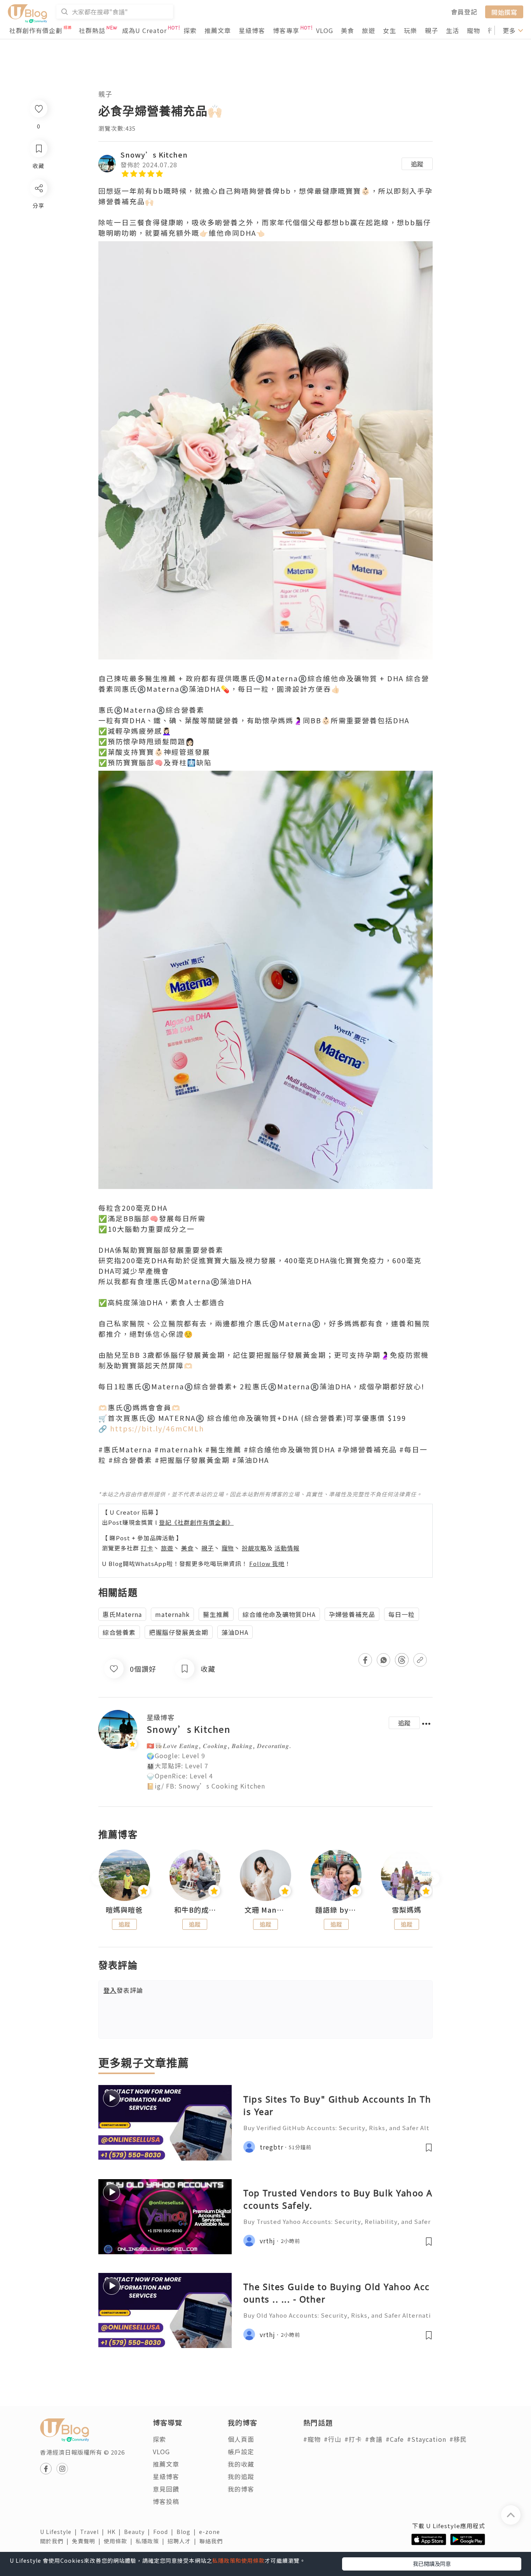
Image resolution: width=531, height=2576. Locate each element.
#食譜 (374, 2439)
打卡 (147, 1548)
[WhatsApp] (38, 231)
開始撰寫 (504, 12)
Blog (188, 2532)
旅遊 (369, 30)
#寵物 (312, 2439)
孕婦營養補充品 (352, 1614)
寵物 (473, 30)
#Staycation (427, 2439)
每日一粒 (402, 1614)
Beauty (139, 2532)
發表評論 (123, 1990)
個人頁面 (241, 2439)
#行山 (333, 2439)
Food (165, 2532)
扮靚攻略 (254, 1548)
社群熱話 (92, 30)
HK (116, 2532)
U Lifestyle (60, 2532)
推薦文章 (218, 30)
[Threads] (38, 253)
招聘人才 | (183, 2541)
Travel (94, 2532)
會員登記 (464, 12)
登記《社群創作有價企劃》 (196, 1522)
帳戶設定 (241, 2451)
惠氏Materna (122, 1614)
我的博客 (241, 2489)
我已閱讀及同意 (432, 2564)
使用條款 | (120, 2541)
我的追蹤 (241, 2476)
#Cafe (395, 2439)
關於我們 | (56, 2541)
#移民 (458, 2439)
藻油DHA (235, 1632)
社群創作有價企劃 (36, 30)
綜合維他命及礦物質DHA (279, 1614)
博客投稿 (166, 2501)
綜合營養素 (119, 1632)
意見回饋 (166, 2489)
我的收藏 (241, 2464)
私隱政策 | (152, 2541)
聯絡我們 (213, 2541)
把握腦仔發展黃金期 (179, 1632)
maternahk (172, 1614)
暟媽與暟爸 (124, 1910)
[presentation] (98, 1879)
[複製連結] (38, 275)
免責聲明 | (88, 2541)
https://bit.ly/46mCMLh (158, 1428)
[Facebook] (38, 208)
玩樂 (410, 30)
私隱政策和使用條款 (238, 2560)
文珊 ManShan (265, 1910)
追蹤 (417, 164)
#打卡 (353, 2439)
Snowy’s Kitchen (154, 154)
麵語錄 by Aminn (336, 1910)
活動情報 (287, 1548)
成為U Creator (144, 30)
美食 (348, 30)
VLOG (325, 30)
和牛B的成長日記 (195, 1910)
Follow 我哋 (267, 1563)
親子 (431, 30)
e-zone (211, 2532)
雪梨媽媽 (407, 1910)
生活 (452, 30)
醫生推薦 (216, 1614)
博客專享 (286, 30)
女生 (390, 30)
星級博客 (252, 30)
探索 (190, 30)
